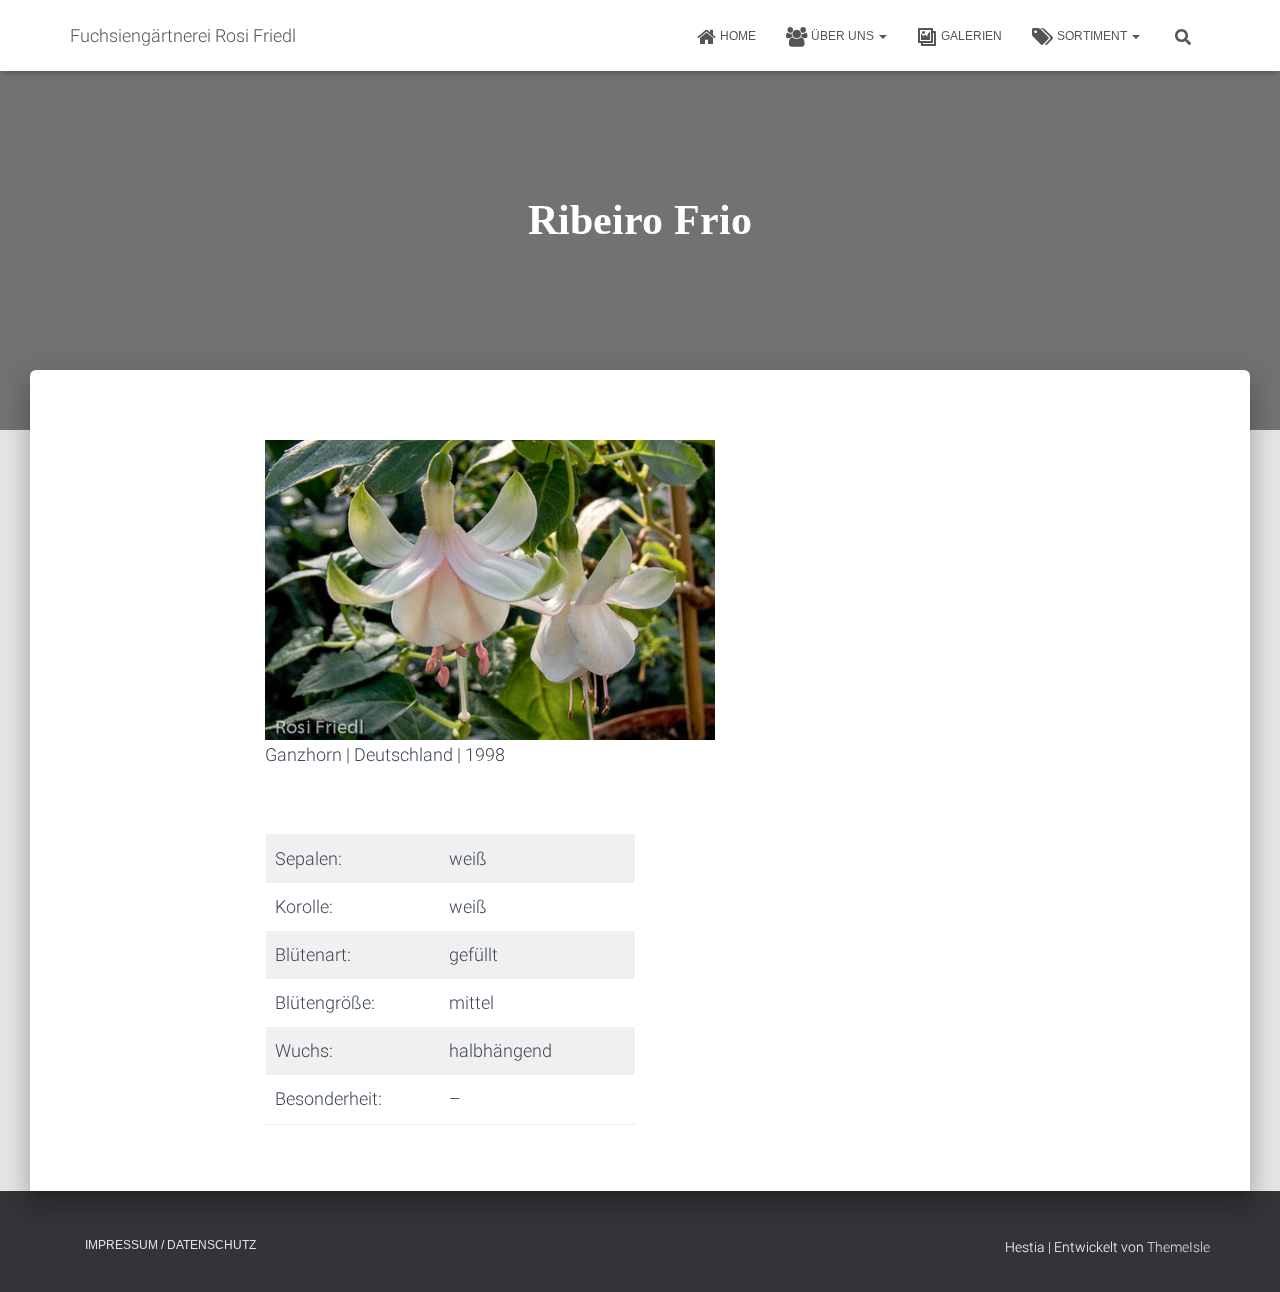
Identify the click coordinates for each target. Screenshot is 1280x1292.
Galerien (971, 36)
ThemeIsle (1178, 1247)
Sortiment (1093, 36)
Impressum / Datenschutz (170, 1245)
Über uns (844, 36)
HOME (738, 36)
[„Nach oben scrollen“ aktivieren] (1240, 1252)
